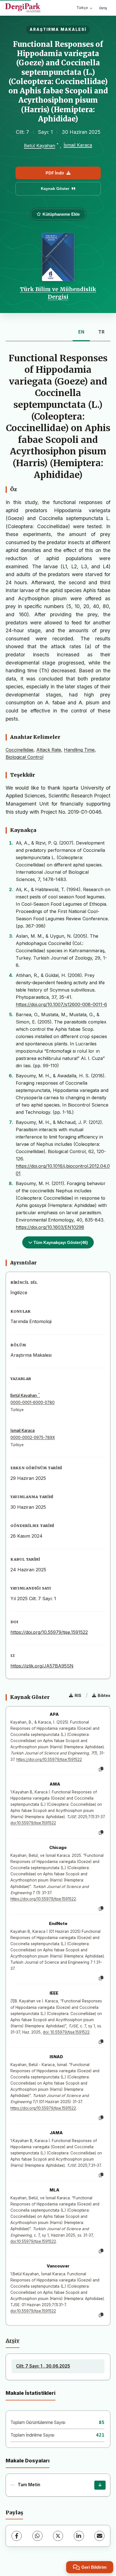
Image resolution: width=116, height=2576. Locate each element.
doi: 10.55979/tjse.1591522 (66, 2032)
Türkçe (82, 8)
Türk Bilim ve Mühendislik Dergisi (58, 293)
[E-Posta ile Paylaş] (99, 2536)
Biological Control (24, 757)
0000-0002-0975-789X (33, 1438)
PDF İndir (55, 173)
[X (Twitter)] (58, 2536)
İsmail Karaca (78, 145)
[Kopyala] (101, 1769)
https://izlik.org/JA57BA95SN (42, 1666)
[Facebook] (17, 2536)
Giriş (103, 8)
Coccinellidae (20, 750)
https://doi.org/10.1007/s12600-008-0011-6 (61, 1004)
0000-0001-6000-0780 (33, 1402)
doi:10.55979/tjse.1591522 (33, 1823)
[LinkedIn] (79, 2536)
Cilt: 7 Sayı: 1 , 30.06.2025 (43, 2366)
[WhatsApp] (37, 2536)
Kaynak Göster (55, 188)
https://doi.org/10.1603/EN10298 (50, 1227)
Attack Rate (49, 750)
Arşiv (13, 2341)
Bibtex (104, 1695)
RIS (78, 1695)
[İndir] (100, 2485)
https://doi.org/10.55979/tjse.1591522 (49, 1632)
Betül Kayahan (40, 146)
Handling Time (79, 750)
